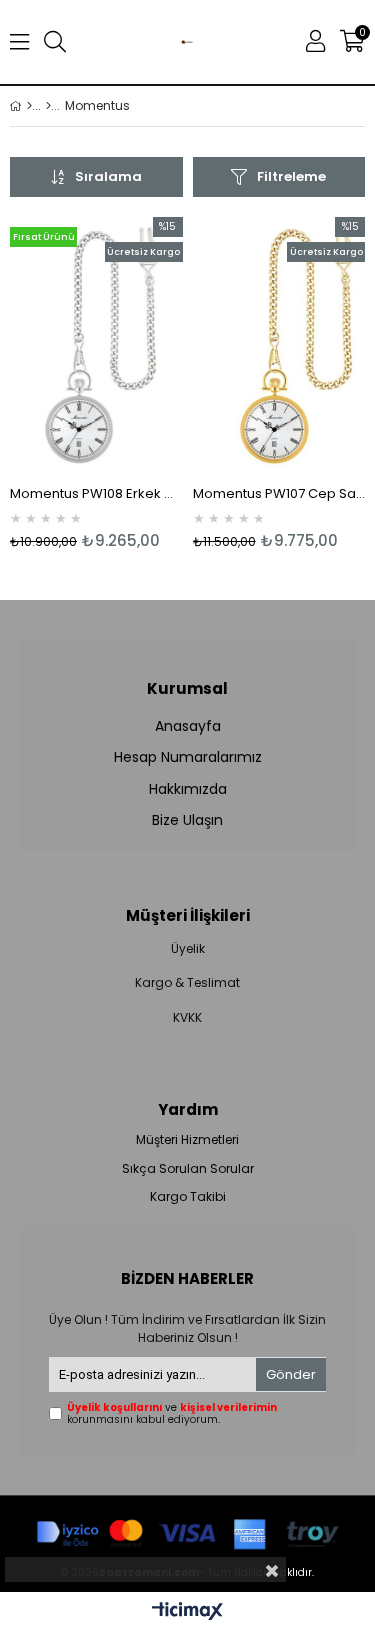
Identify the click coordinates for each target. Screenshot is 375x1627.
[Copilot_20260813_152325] (187, 1529)
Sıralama (108, 176)
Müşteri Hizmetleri (187, 1140)
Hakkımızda (188, 789)
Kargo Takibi (188, 1197)
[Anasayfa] (29, 106)
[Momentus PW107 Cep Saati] (279, 346)
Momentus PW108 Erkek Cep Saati (96, 493)
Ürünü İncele (130, 383)
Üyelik (188, 949)
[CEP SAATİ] (48, 106)
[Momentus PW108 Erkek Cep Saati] (96, 346)
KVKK (187, 1018)
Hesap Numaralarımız (188, 757)
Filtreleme (291, 176)
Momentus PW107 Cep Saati (279, 493)
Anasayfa (188, 726)
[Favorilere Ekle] (96, 383)
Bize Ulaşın (187, 820)
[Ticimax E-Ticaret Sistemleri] (187, 1612)
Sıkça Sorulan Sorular (188, 1169)
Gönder (291, 1374)
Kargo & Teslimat (187, 983)
